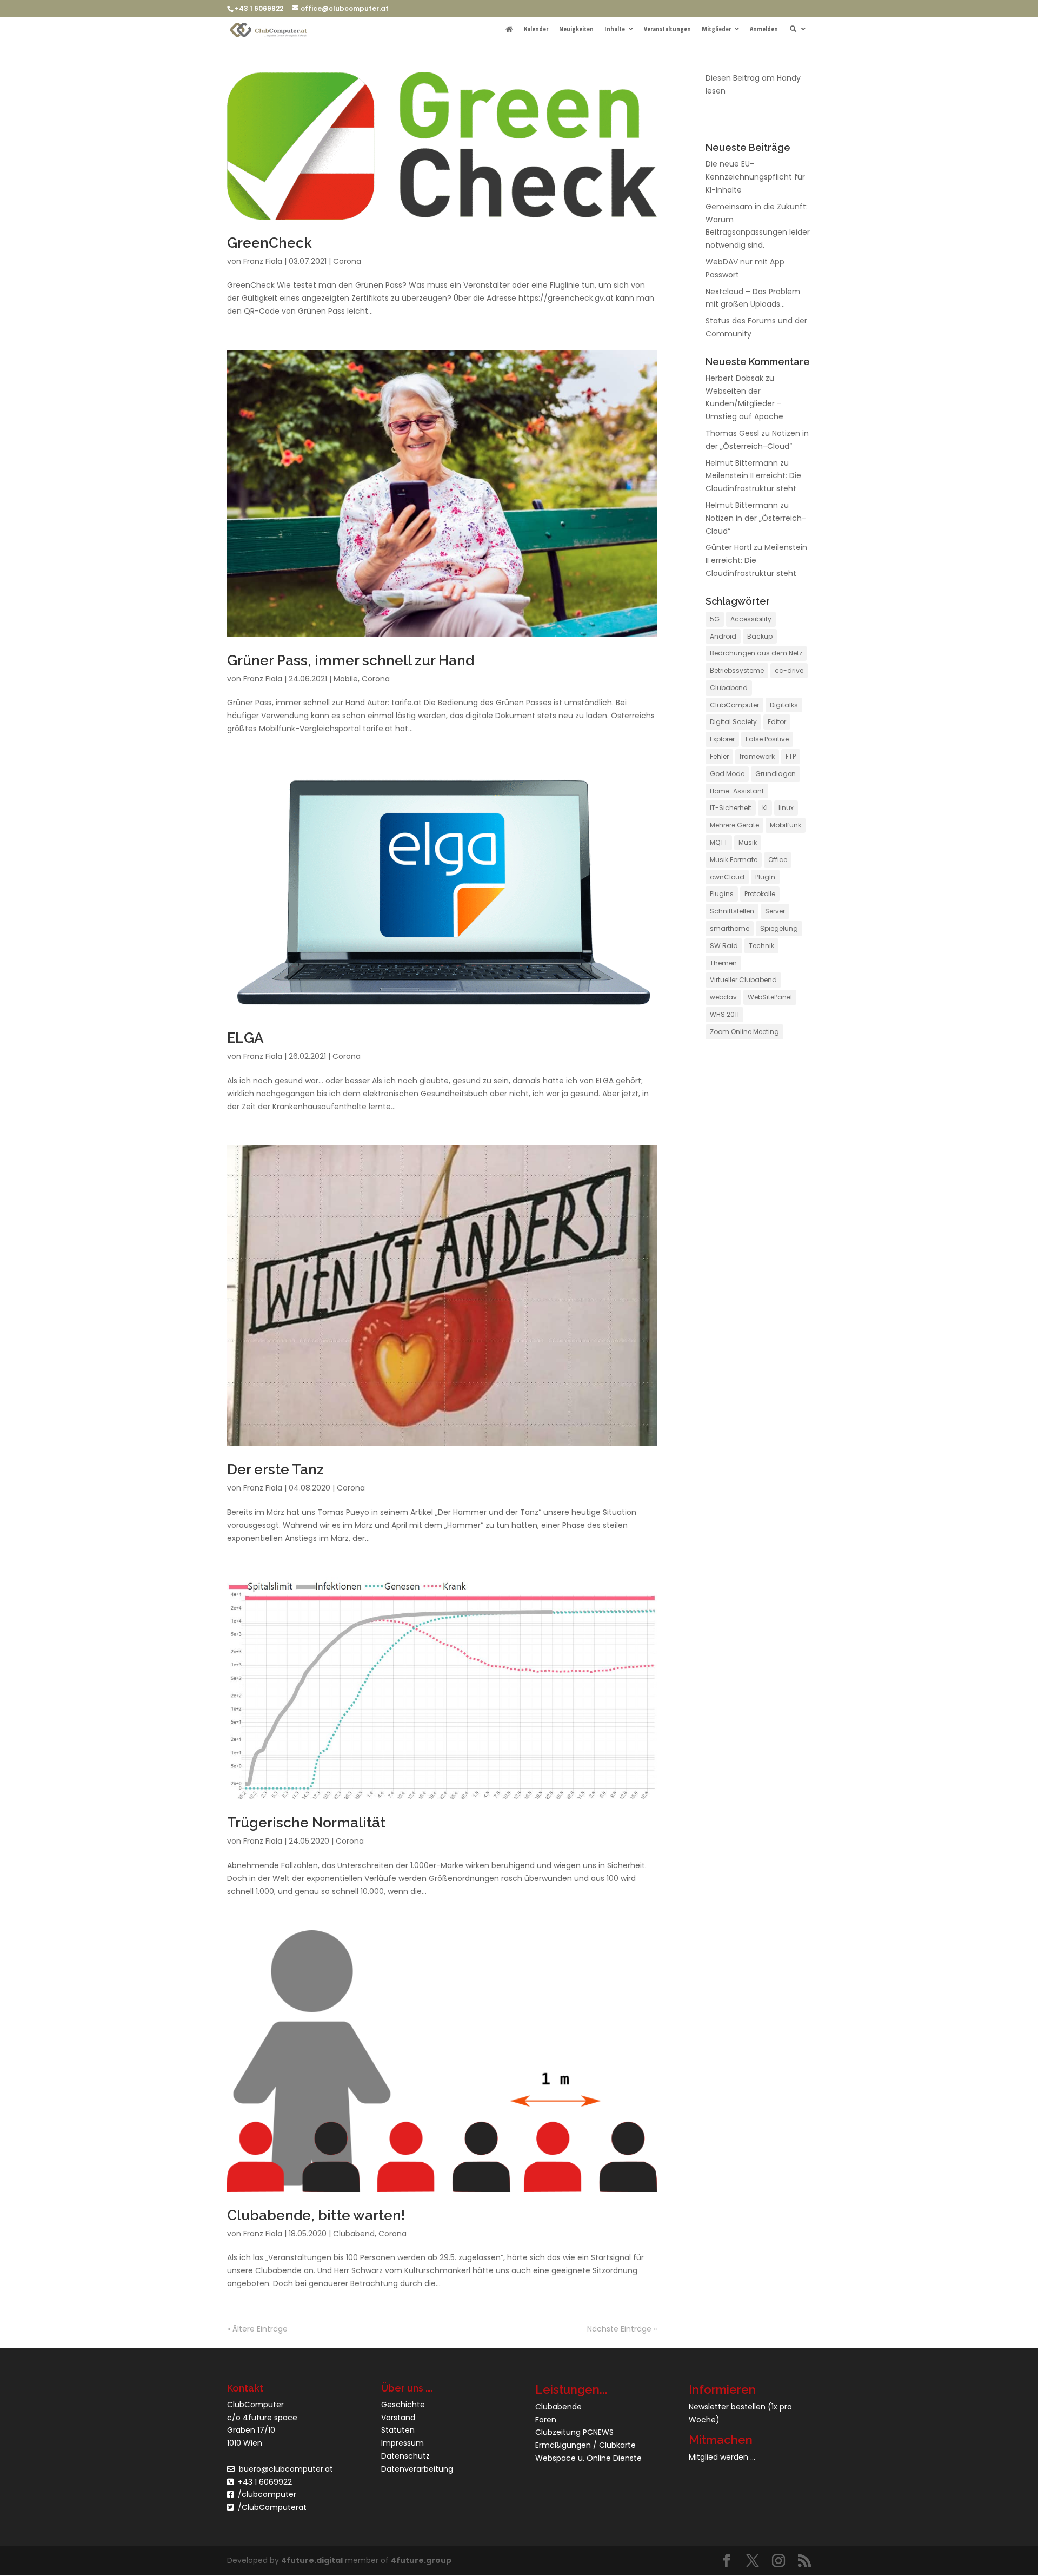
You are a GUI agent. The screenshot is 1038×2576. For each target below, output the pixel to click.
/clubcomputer (265, 2494)
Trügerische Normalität (306, 1823)
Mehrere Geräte (734, 825)
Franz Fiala (263, 261)
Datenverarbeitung (417, 2468)
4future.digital (312, 2560)
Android (723, 636)
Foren (546, 2419)
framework (757, 756)
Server (775, 911)
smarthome (730, 928)
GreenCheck (270, 243)
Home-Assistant (737, 791)
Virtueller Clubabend (743, 980)
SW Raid (724, 946)
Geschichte (403, 2404)
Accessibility (751, 619)
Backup (760, 636)
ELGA (245, 1038)
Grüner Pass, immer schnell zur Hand (351, 660)
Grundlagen (776, 774)
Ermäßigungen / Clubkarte (585, 2445)
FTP (791, 756)
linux (786, 808)
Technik (761, 946)
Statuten (398, 2430)
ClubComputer (734, 705)
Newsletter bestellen (727, 2406)
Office (778, 860)
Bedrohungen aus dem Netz (756, 653)
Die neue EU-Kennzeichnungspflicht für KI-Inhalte (755, 177)
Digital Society (733, 722)
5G (715, 619)
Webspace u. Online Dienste (588, 2458)
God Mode (727, 774)
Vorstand (398, 2417)
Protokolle (760, 894)
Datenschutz (405, 2456)
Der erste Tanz (275, 1469)
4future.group (421, 2560)
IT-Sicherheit (731, 808)
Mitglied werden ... (722, 2457)
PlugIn (765, 877)
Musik (748, 842)
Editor (777, 722)
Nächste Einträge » (622, 2329)
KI (765, 808)
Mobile (346, 679)
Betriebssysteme (737, 670)
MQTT (719, 842)
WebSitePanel (770, 997)
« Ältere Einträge (257, 2329)
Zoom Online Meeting (744, 1032)
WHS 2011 (724, 1014)
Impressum (402, 2443)
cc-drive (789, 670)
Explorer (722, 739)
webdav (723, 997)
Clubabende (558, 2406)
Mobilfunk (786, 825)
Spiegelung (779, 928)
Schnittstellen (732, 911)
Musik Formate (734, 860)
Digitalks (784, 705)
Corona (347, 261)
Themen (723, 963)
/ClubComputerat (272, 2507)
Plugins (722, 894)
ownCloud (727, 877)
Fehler (719, 756)
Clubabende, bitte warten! (316, 2215)
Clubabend (354, 2234)
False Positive (767, 739)
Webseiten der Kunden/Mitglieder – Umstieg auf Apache (744, 404)
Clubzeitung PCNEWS (574, 2432)
